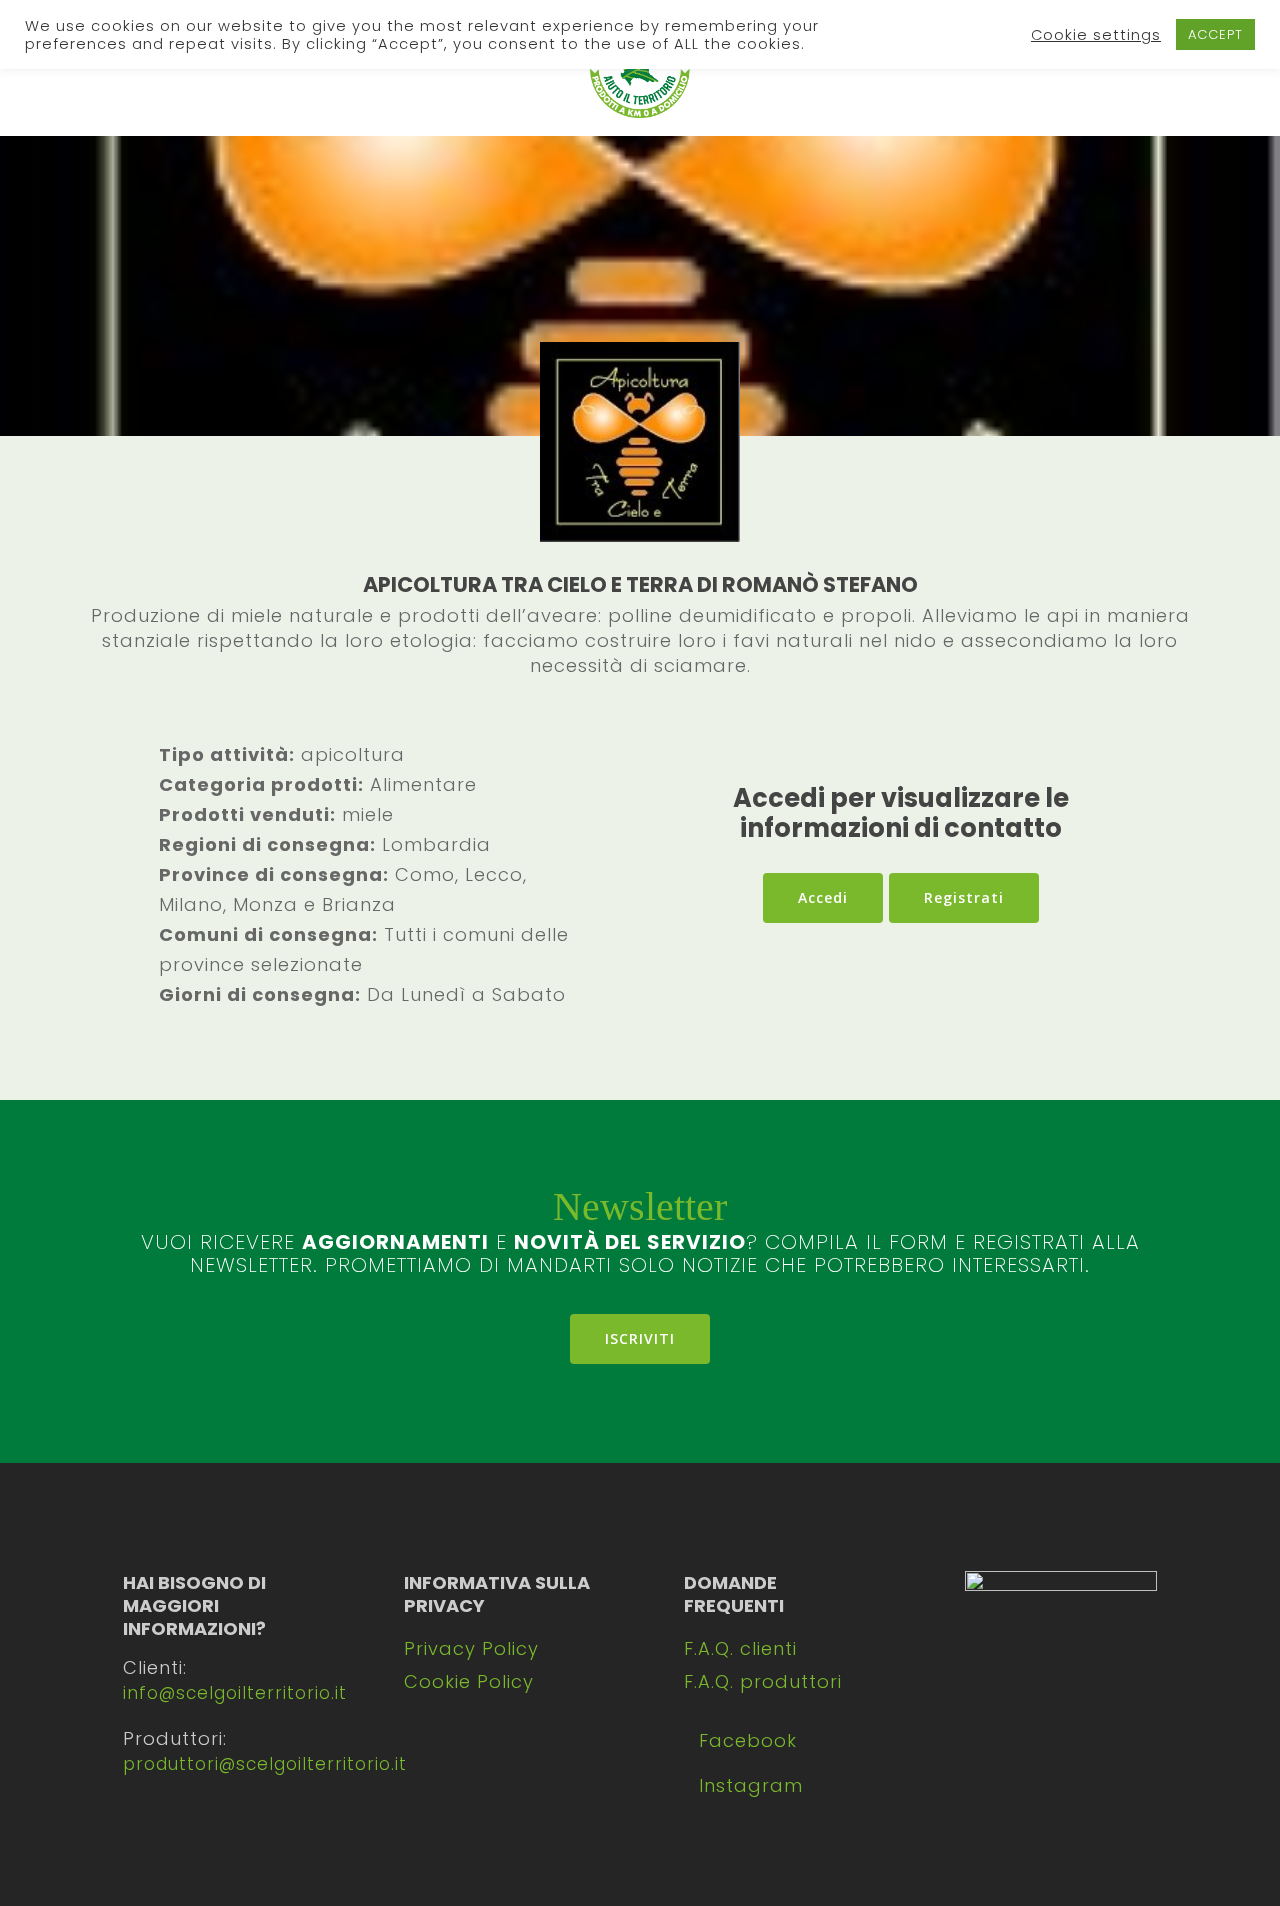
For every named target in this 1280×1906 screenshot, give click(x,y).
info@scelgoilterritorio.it (235, 1693)
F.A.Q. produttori (763, 1681)
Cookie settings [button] (1096, 35)
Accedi (823, 897)
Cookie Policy (469, 1681)
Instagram (751, 1785)
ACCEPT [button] (1215, 34)
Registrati (964, 897)
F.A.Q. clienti (740, 1648)
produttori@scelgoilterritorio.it (265, 1764)
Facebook (748, 1740)
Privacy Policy (471, 1648)
